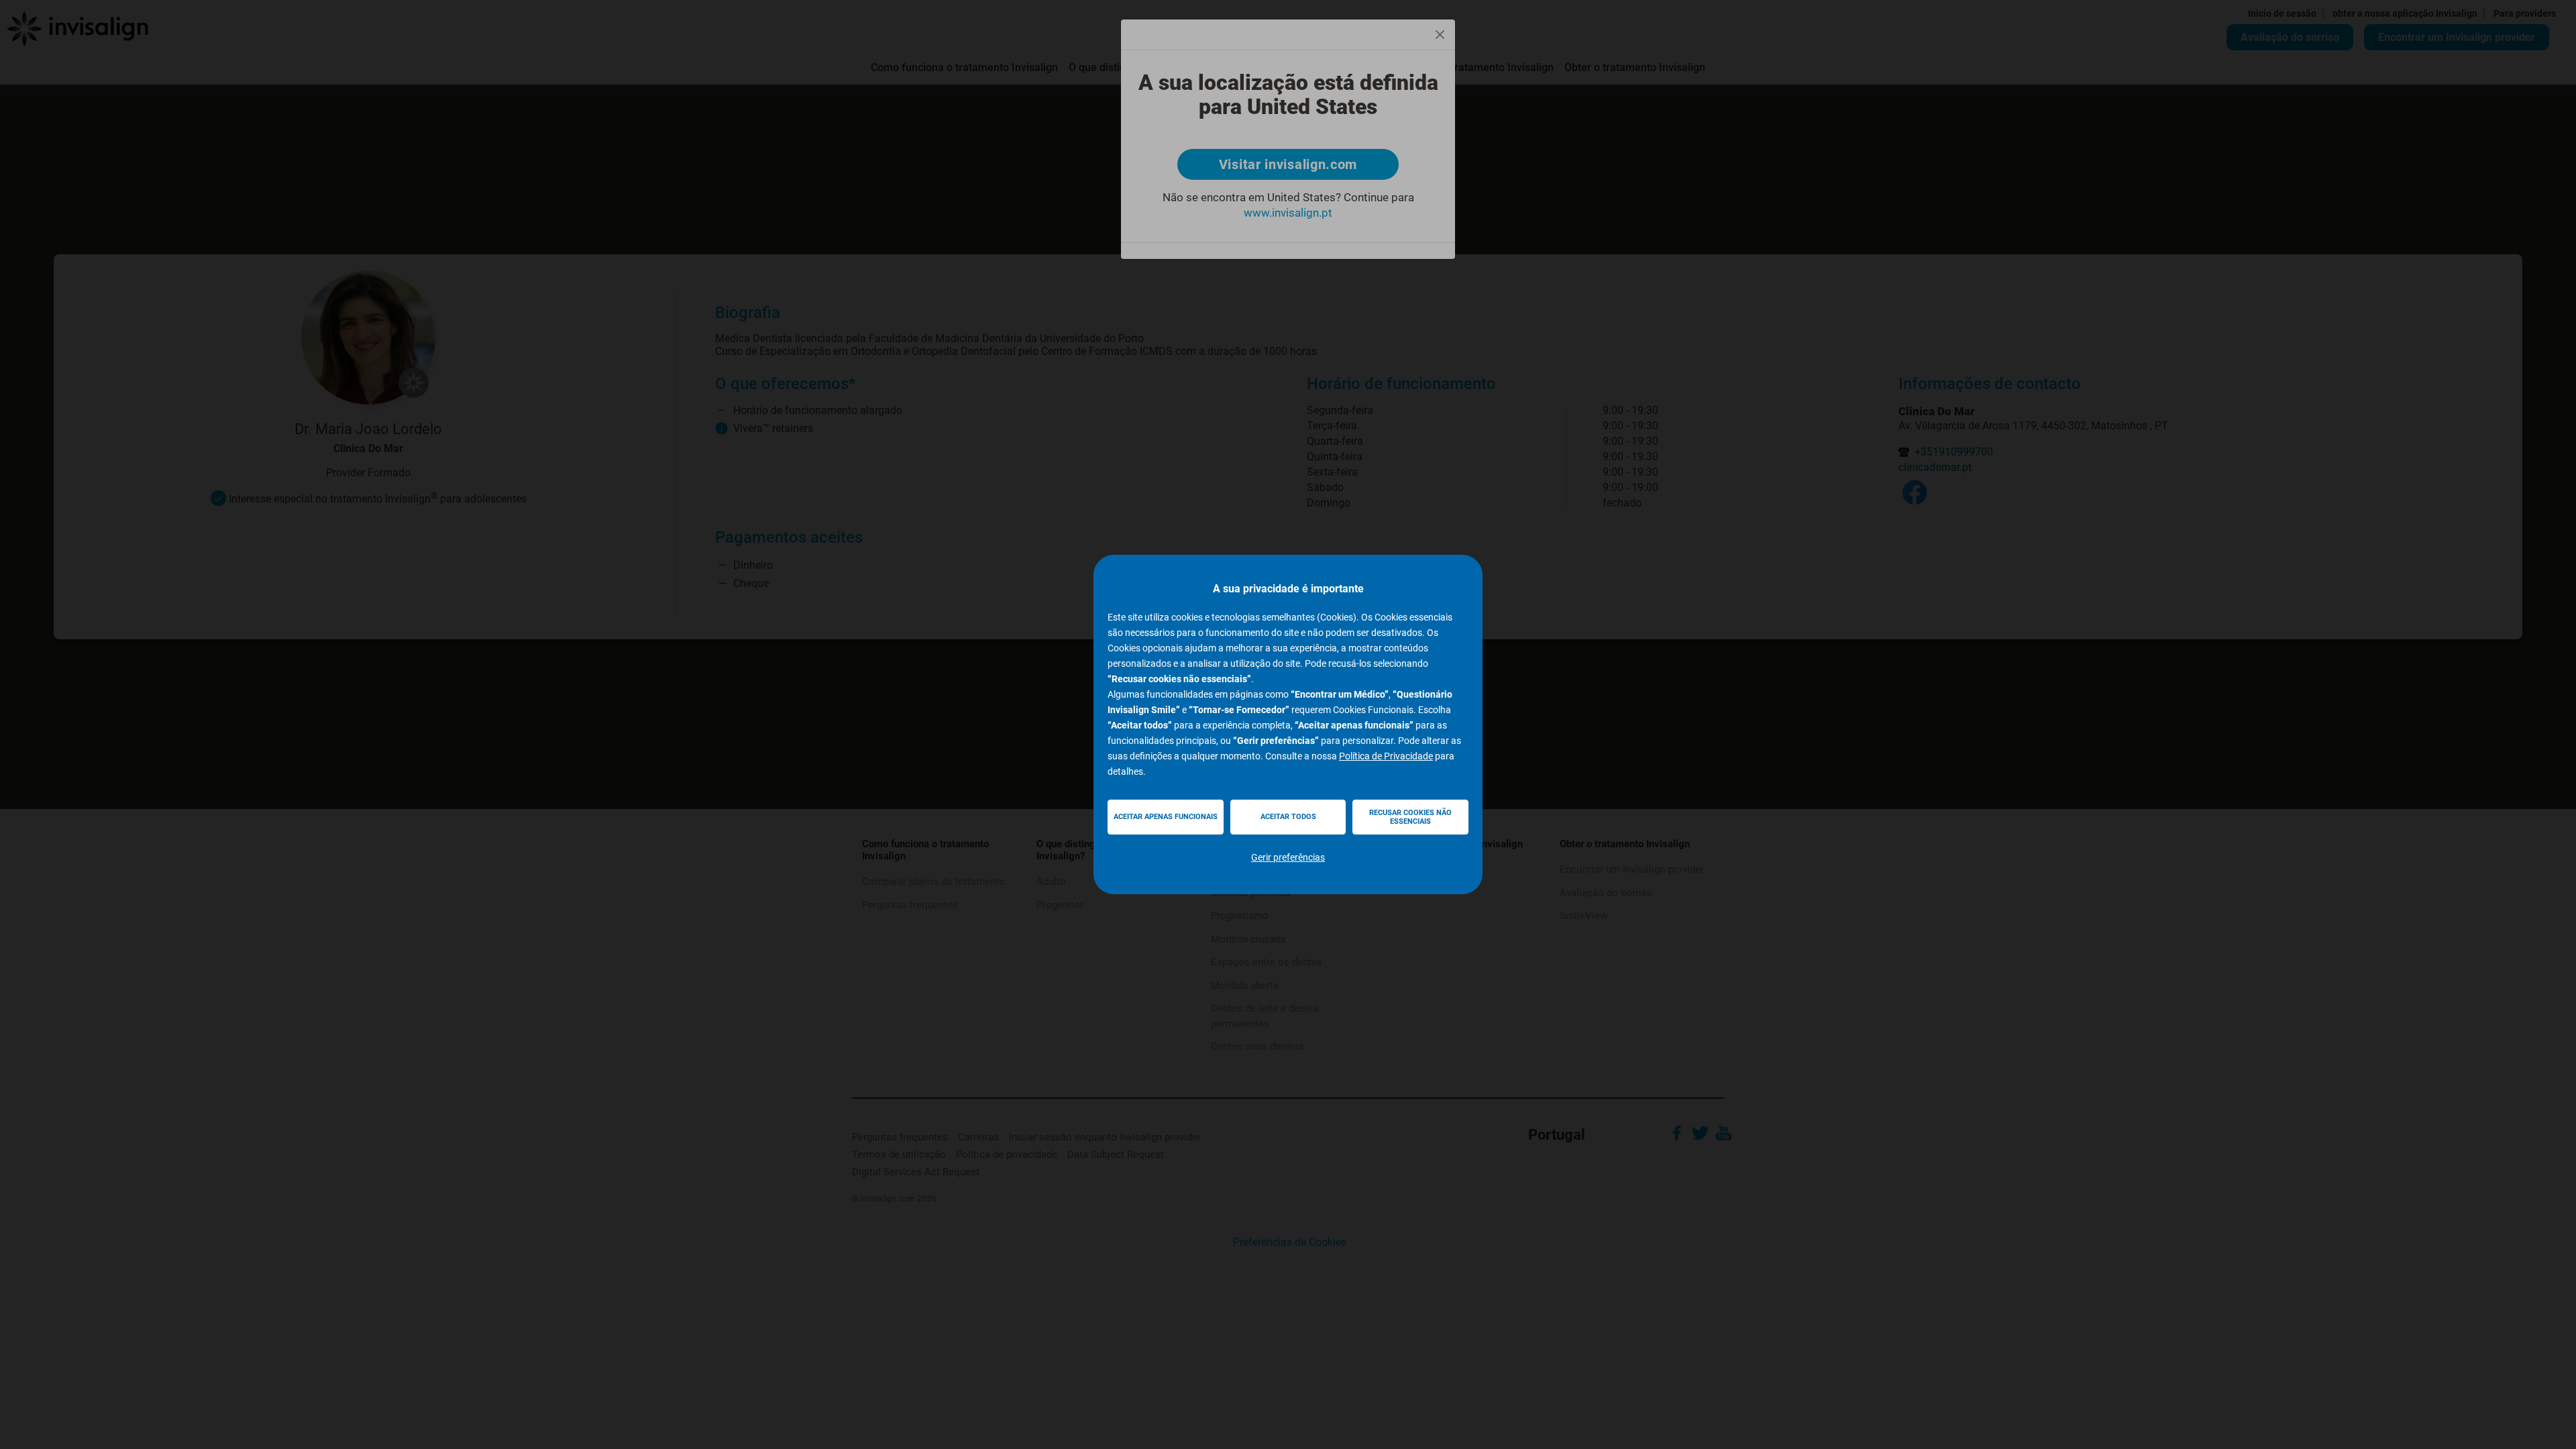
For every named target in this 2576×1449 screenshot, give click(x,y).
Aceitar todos (1288, 817)
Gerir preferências (1288, 857)
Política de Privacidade (1386, 756)
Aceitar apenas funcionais (1166, 817)
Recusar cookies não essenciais (1410, 817)
